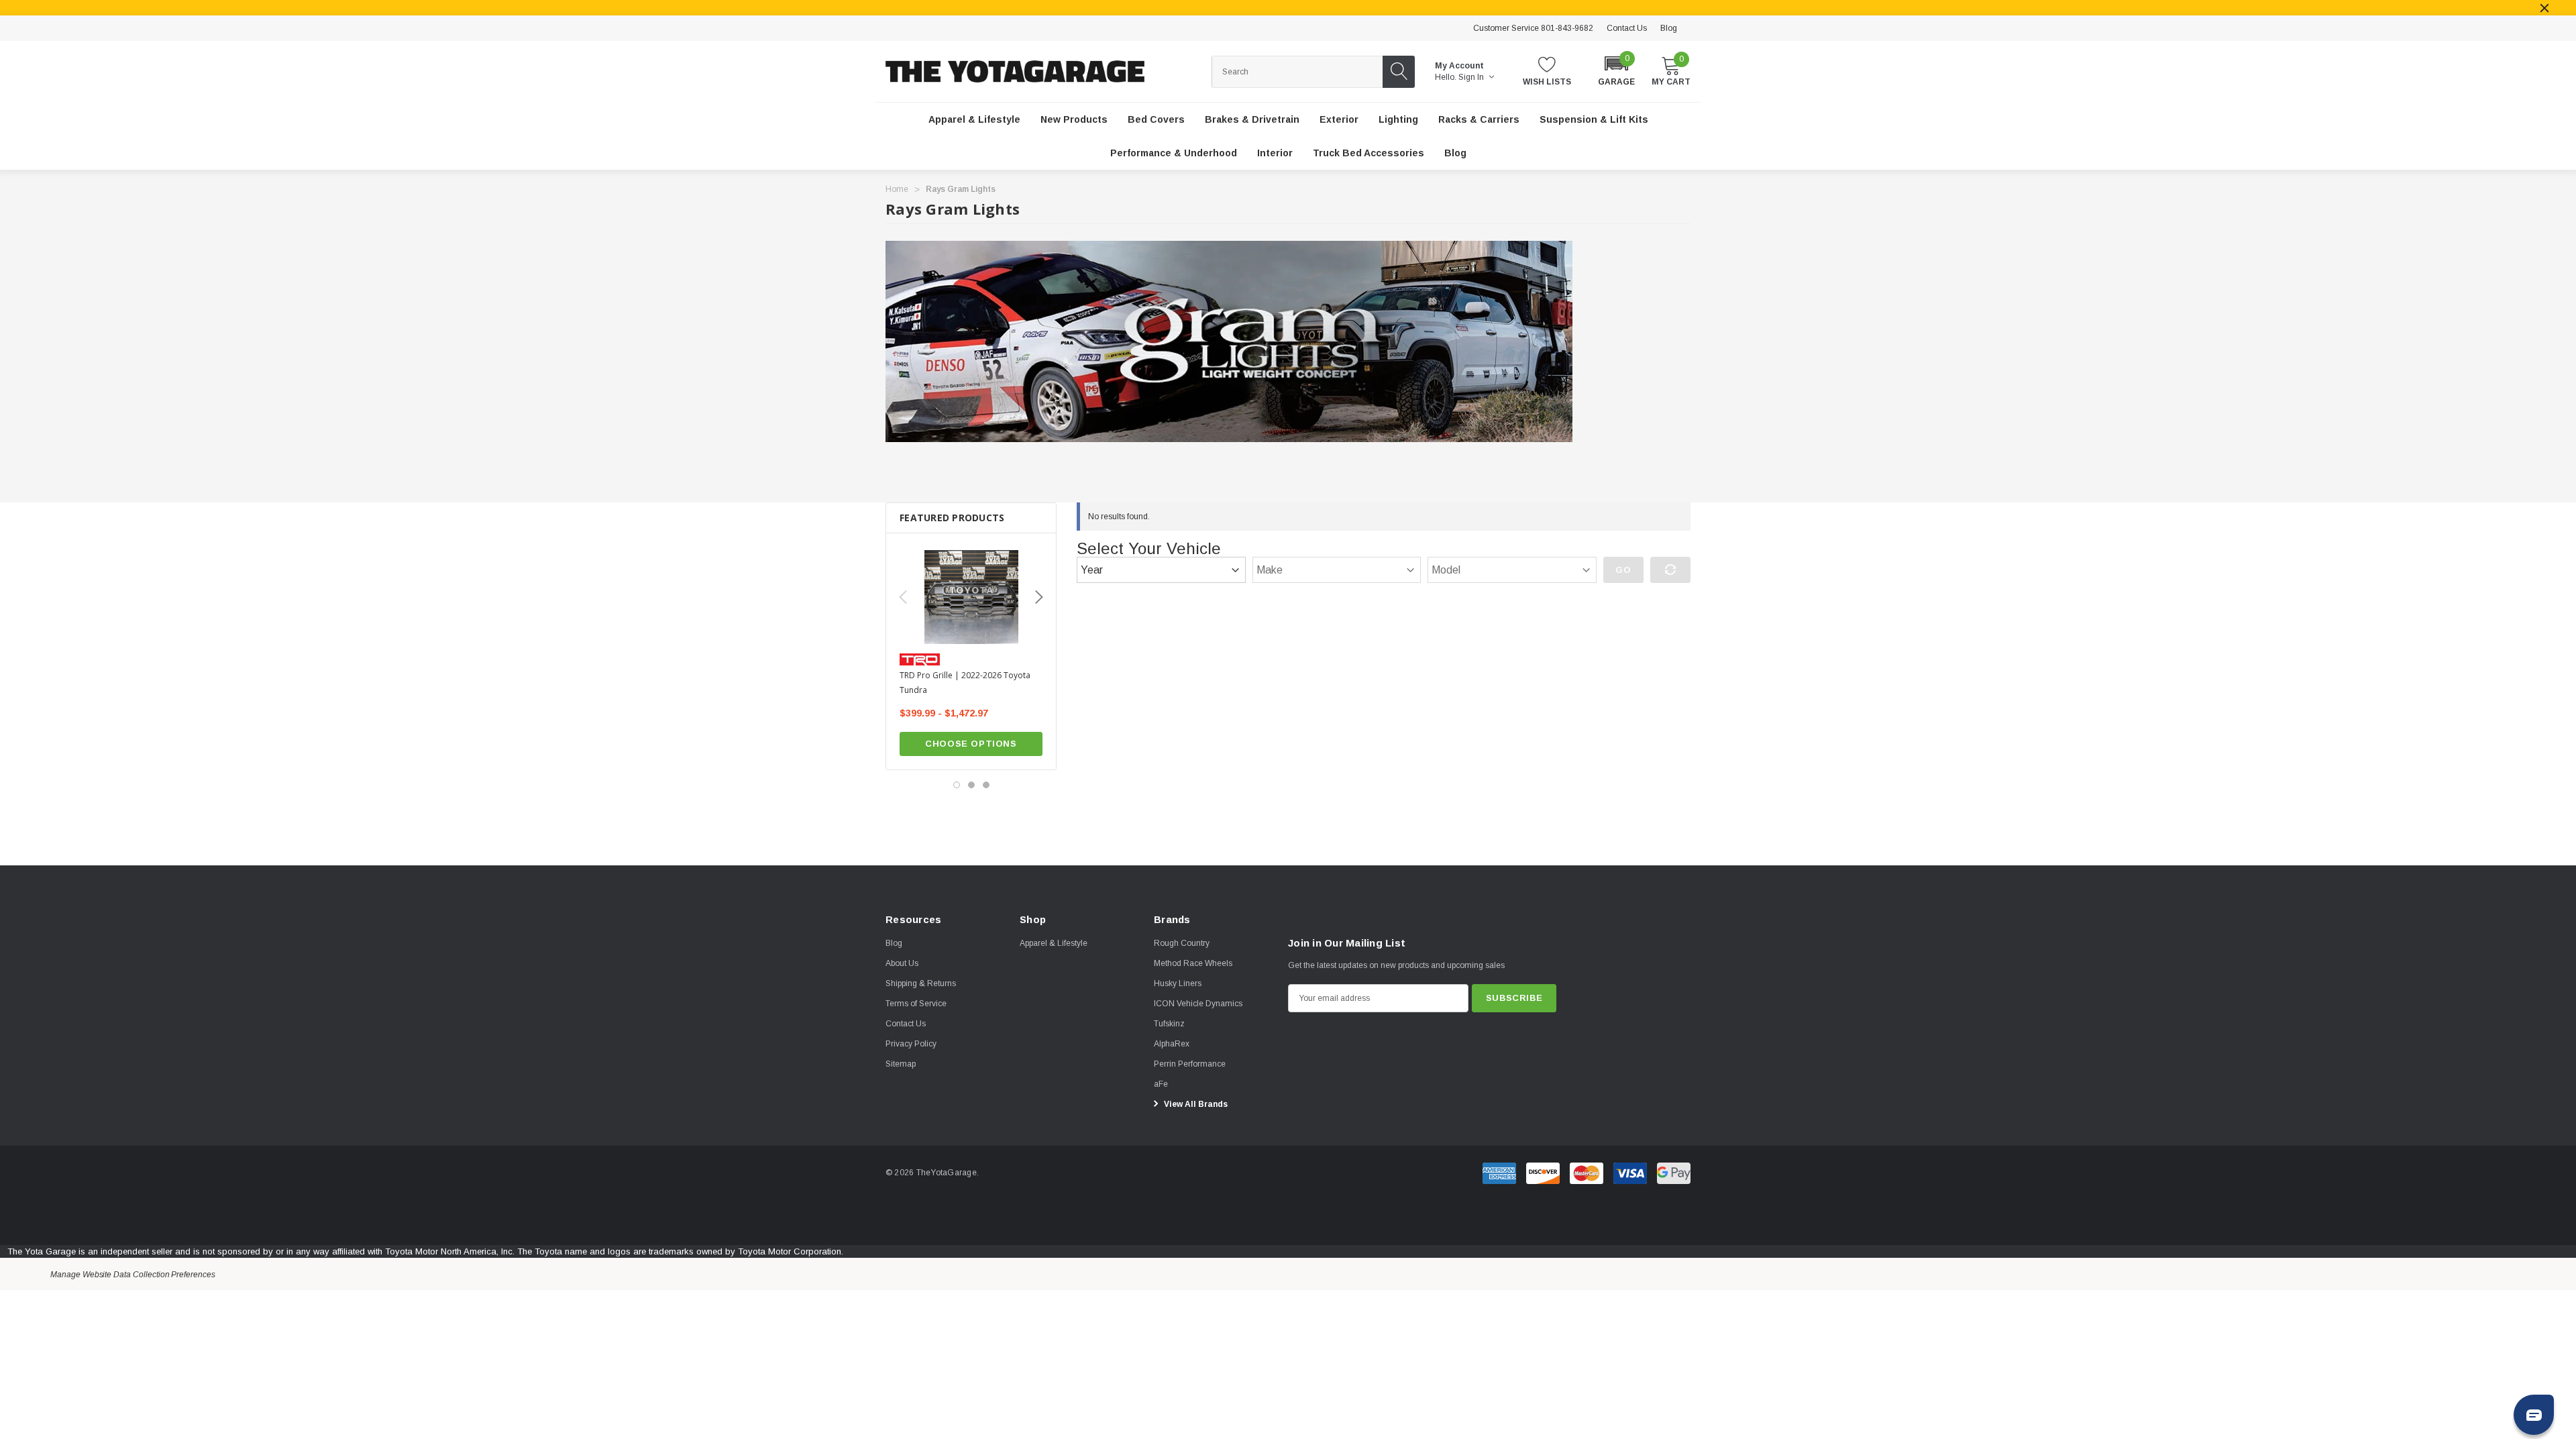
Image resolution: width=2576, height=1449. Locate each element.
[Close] (2544, 8)
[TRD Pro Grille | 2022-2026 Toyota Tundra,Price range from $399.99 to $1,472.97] (971, 597)
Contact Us (1627, 28)
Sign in (1472, 77)
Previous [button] (903, 597)
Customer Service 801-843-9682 (1533, 28)
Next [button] (1039, 597)
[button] (1616, 70)
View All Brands (1195, 1104)
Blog (1669, 28)
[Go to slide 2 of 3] (971, 785)
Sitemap (901, 1064)
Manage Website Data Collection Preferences (133, 1275)
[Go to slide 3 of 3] (986, 785)
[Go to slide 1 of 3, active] (957, 785)
